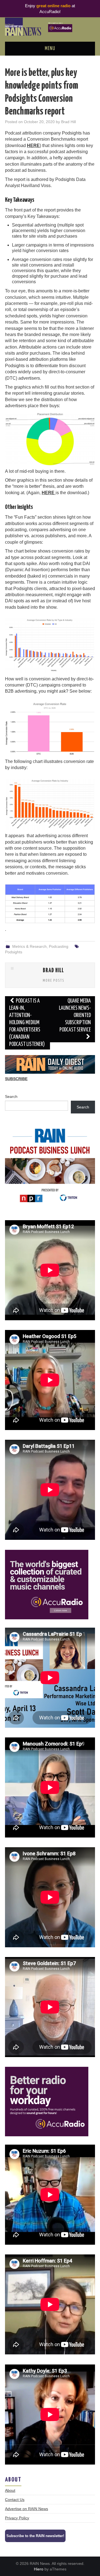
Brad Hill (68, 122)
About (10, 2490)
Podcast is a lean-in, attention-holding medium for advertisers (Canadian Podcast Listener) (27, 1023)
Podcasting (59, 946)
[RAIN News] (50, 26)
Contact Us (15, 2500)
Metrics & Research (29, 946)
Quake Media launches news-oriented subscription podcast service (75, 1015)
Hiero (39, 2569)
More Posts (54, 981)
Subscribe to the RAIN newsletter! (35, 2536)
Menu (50, 49)
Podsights (14, 952)
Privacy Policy (17, 2518)
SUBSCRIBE (16, 1079)
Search (11, 1096)
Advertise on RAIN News (27, 2509)
